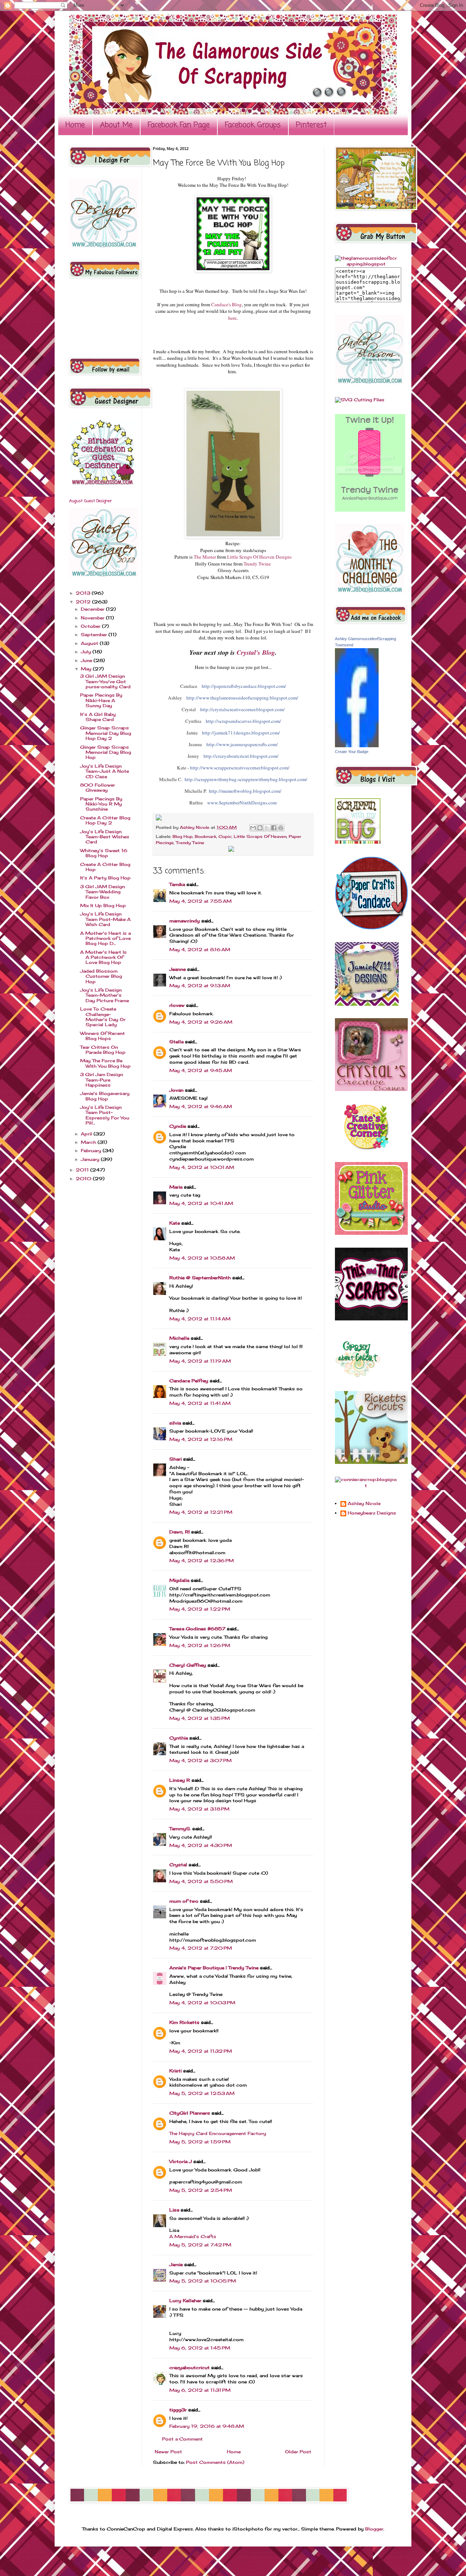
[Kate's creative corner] (366, 1148)
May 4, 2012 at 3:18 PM (199, 1809)
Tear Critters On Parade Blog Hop (103, 1050)
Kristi (175, 2071)
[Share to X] (267, 828)
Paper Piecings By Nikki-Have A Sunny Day (101, 700)
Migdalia (179, 1580)
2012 (84, 602)
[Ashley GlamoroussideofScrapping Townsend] (357, 746)
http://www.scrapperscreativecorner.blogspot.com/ (240, 768)
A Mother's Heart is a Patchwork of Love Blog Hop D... (105, 938)
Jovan (176, 1090)
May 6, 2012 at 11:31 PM (200, 2390)
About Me (116, 125)
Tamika (177, 884)
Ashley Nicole (195, 827)
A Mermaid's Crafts (193, 2236)
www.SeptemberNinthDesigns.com (242, 803)
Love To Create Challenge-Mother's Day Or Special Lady (103, 1017)
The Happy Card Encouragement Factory (218, 2133)
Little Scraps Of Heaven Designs (259, 557)
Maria (176, 1187)
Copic (225, 836)
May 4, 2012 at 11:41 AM (200, 1403)
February (92, 1151)
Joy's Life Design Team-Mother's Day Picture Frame (104, 995)
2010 (84, 1179)
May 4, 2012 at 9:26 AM (201, 1022)
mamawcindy (185, 921)
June (87, 660)
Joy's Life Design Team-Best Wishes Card (105, 837)
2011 (83, 1170)
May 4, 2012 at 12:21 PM (201, 1512)
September (95, 635)
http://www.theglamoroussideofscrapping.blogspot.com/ (242, 698)
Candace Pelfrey (189, 1381)
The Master (205, 557)
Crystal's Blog (256, 652)
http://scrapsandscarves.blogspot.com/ (243, 721)
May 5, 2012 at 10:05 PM (203, 2281)
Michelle (179, 1338)
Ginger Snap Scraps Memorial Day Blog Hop (106, 752)
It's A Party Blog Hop (105, 878)
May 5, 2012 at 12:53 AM (202, 2093)
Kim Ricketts (184, 2022)
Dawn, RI (179, 1532)
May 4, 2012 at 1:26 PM (200, 1645)
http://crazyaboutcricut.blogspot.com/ (241, 756)
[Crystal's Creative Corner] (371, 1089)
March (89, 1142)
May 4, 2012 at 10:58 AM (202, 1258)
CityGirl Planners (190, 2113)
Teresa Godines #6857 (197, 1629)
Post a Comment (182, 2439)
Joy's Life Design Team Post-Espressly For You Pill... (105, 1115)
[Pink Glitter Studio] (371, 1233)
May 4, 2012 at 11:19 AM (200, 1361)
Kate (175, 1223)
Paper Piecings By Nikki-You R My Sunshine (101, 804)
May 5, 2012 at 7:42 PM (200, 2245)
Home (75, 125)
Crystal (178, 1865)
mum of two (184, 1901)
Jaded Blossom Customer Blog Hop (101, 976)
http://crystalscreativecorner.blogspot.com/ (242, 709)
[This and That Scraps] (371, 1319)
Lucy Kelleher (185, 2301)
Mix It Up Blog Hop (103, 905)
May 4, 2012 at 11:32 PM (201, 2051)
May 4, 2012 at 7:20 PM (201, 1948)
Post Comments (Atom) (215, 2462)
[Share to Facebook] (274, 828)
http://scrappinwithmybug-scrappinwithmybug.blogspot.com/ (246, 779)
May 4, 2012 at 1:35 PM (200, 1718)
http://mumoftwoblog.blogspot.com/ (245, 791)
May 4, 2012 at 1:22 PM (200, 1609)
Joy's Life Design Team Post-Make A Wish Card (105, 919)
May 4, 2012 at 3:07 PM (200, 1760)
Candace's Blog (226, 304)
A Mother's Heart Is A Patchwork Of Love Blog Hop (103, 957)
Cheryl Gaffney (188, 1665)
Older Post (298, 2452)
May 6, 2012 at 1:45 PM (200, 2348)
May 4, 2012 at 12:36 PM (202, 1561)
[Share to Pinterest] (281, 828)
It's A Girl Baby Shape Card (98, 717)
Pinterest (311, 125)
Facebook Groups (253, 125)
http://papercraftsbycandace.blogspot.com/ (244, 686)
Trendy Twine (257, 564)
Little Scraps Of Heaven (260, 836)
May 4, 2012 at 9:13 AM (200, 986)
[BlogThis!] (260, 828)
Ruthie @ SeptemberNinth (200, 1278)
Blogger (374, 2529)
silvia (175, 1423)
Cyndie (178, 1126)
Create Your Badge (352, 752)
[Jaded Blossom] (104, 246)
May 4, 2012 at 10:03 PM (202, 2003)
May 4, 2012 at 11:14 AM (200, 1319)
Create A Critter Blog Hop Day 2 (105, 820)
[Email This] (253, 828)
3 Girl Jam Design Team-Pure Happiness (102, 1080)
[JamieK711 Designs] (367, 1004)
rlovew (177, 1005)
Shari (175, 1459)
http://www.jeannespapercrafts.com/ (242, 744)
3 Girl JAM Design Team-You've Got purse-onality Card (105, 681)
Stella (176, 1042)
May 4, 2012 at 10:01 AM (202, 1167)
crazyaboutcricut (189, 2368)
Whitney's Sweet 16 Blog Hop (104, 853)
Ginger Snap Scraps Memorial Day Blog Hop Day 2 (106, 733)
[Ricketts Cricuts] (371, 1462)
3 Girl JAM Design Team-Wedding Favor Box (102, 892)
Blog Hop (183, 836)
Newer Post (168, 2452)
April (87, 1134)
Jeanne (177, 969)
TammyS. (180, 1829)
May (87, 669)
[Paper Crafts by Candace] (371, 928)
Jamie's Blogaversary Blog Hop (105, 1096)
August (90, 643)
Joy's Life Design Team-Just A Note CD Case (104, 771)
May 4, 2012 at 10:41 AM (201, 1203)
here (232, 318)
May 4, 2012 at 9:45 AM (201, 1070)
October (91, 626)
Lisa (174, 2210)
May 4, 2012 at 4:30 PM (201, 1845)
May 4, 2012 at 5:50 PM (201, 1881)
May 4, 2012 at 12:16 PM (201, 1439)
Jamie (176, 2264)
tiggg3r (178, 2410)
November (93, 618)
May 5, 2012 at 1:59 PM (200, 2142)
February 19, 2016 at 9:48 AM (207, 2426)
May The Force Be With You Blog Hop (105, 1063)
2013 (84, 593)
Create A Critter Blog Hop (105, 867)
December (93, 609)
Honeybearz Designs (372, 1513)
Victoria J (181, 2161)
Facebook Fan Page (179, 125)
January (91, 1159)
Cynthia (179, 1738)
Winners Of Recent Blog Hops (102, 1036)
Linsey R (180, 1780)
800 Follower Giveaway (98, 787)
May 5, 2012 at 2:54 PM (201, 2190)
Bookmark (206, 836)
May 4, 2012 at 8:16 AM (200, 950)
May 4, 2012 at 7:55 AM (200, 901)
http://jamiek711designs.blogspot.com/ (241, 733)
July (87, 652)
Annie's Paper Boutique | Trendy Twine (214, 1968)
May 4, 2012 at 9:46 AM (201, 1106)
